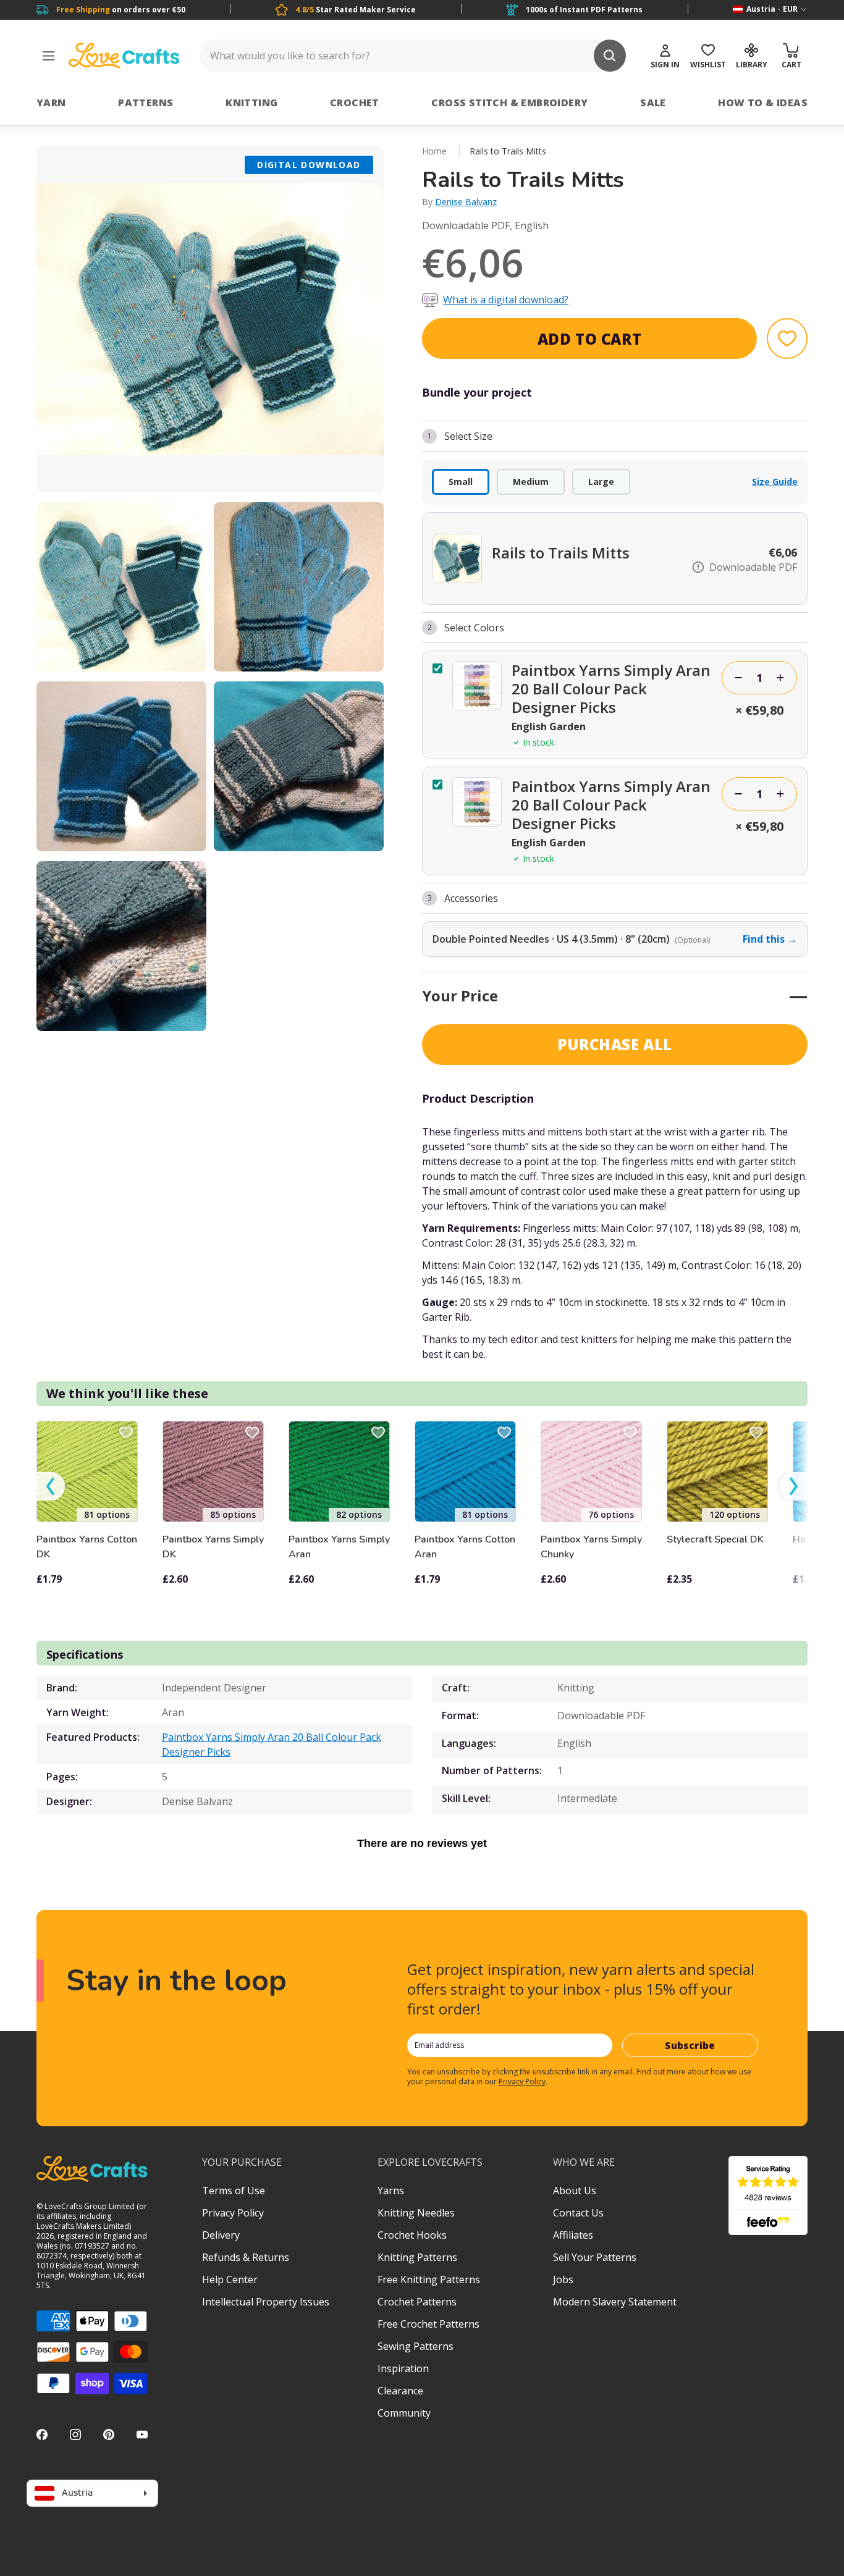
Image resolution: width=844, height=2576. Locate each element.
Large (601, 482)
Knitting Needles (416, 2213)
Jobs (563, 2279)
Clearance (400, 2391)
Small (461, 482)
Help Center (230, 2279)
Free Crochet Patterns (428, 2324)
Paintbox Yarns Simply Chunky (591, 1547)
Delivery (221, 2235)
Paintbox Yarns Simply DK (213, 1547)
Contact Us (578, 2213)
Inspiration (403, 2368)
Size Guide (775, 482)
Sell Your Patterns (595, 2257)
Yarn (51, 103)
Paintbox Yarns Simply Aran (339, 1547)
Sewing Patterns (416, 2346)
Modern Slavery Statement (615, 2302)
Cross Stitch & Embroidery (509, 103)
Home (434, 151)
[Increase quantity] (780, 678)
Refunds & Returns (246, 2257)
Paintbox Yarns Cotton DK (87, 1547)
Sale (653, 103)
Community (404, 2413)
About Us (575, 2191)
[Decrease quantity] (738, 678)
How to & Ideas (763, 103)
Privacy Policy (522, 2081)
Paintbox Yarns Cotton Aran (465, 1547)
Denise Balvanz (466, 202)
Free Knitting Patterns (429, 2279)
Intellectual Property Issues (266, 2302)
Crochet (355, 103)
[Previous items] (51, 1487)
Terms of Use (234, 2191)
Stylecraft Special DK (715, 1539)
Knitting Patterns (417, 2257)
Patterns (146, 103)
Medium (531, 482)
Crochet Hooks (412, 2235)
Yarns (391, 2191)
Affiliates (573, 2235)
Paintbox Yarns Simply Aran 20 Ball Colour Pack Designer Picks (272, 1745)
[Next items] (793, 1487)
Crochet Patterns (417, 2302)
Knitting (251, 103)
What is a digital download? (506, 300)
